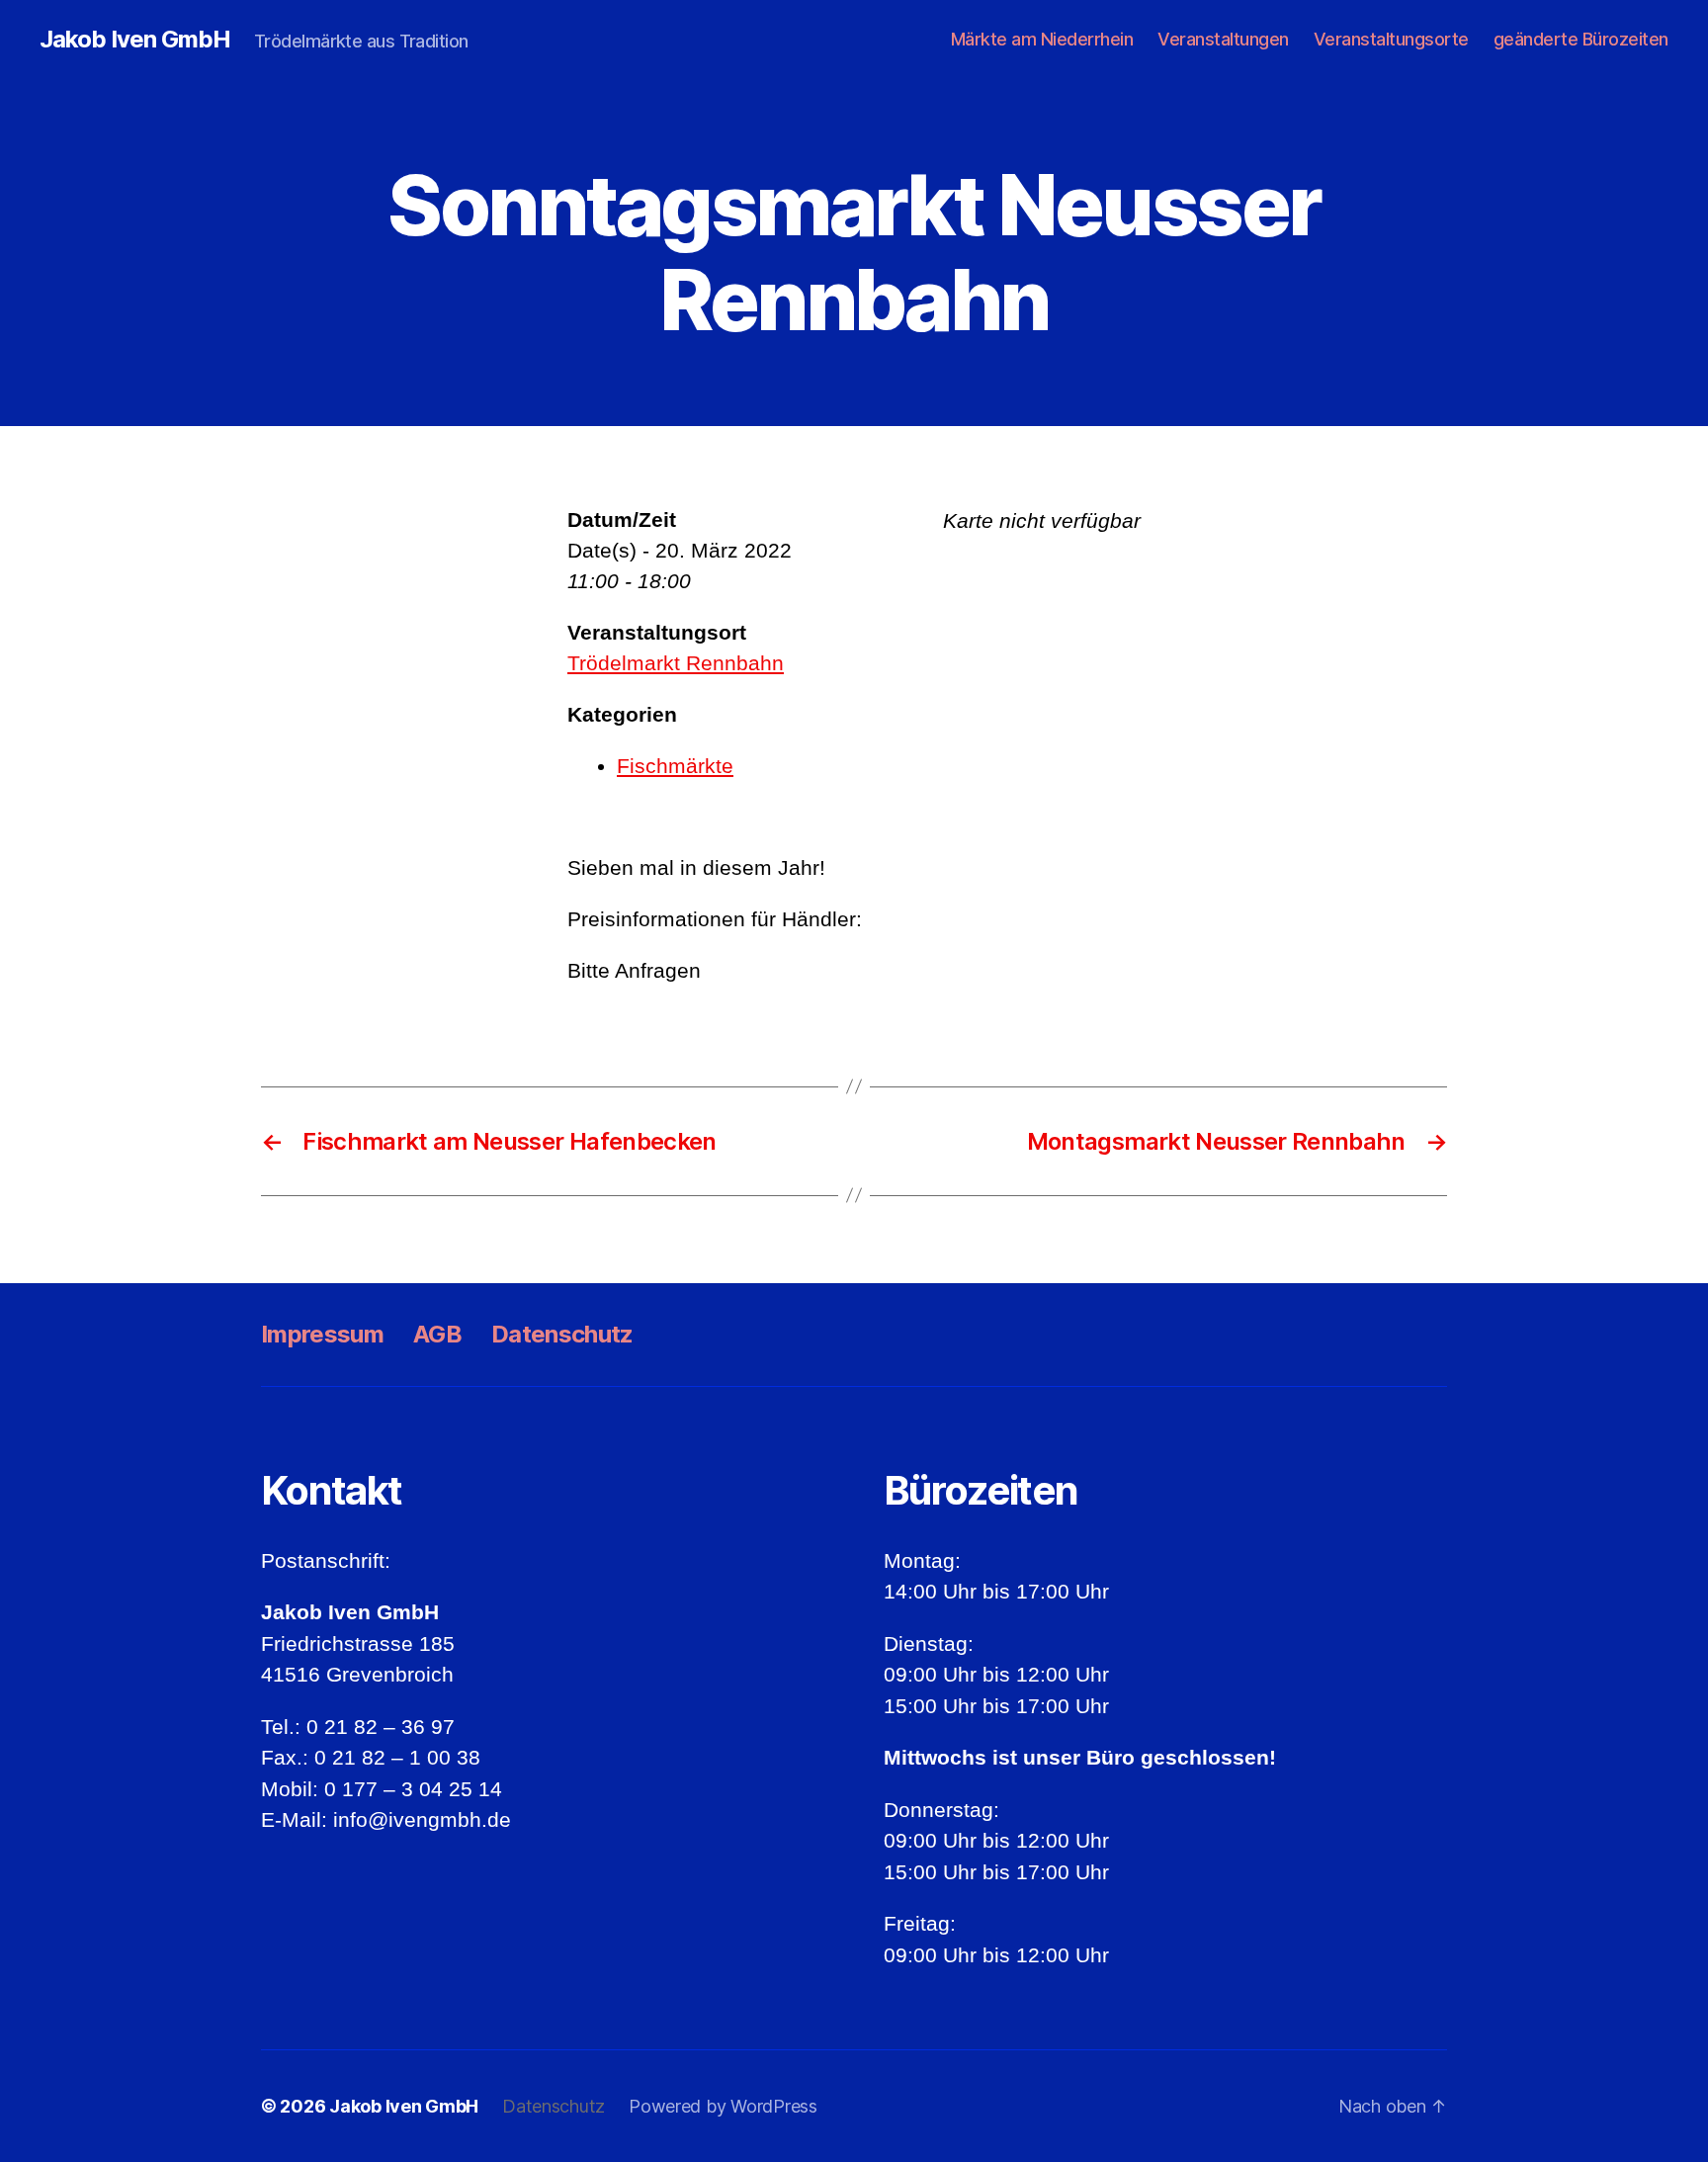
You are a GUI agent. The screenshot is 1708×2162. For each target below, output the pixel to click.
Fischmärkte (675, 766)
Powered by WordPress (723, 2106)
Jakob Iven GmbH (135, 40)
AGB (437, 1334)
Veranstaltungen (1223, 39)
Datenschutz (562, 1334)
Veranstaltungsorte (1391, 39)
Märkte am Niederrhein (1042, 39)
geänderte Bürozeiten (1581, 39)
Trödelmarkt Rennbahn (676, 663)
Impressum (322, 1334)
